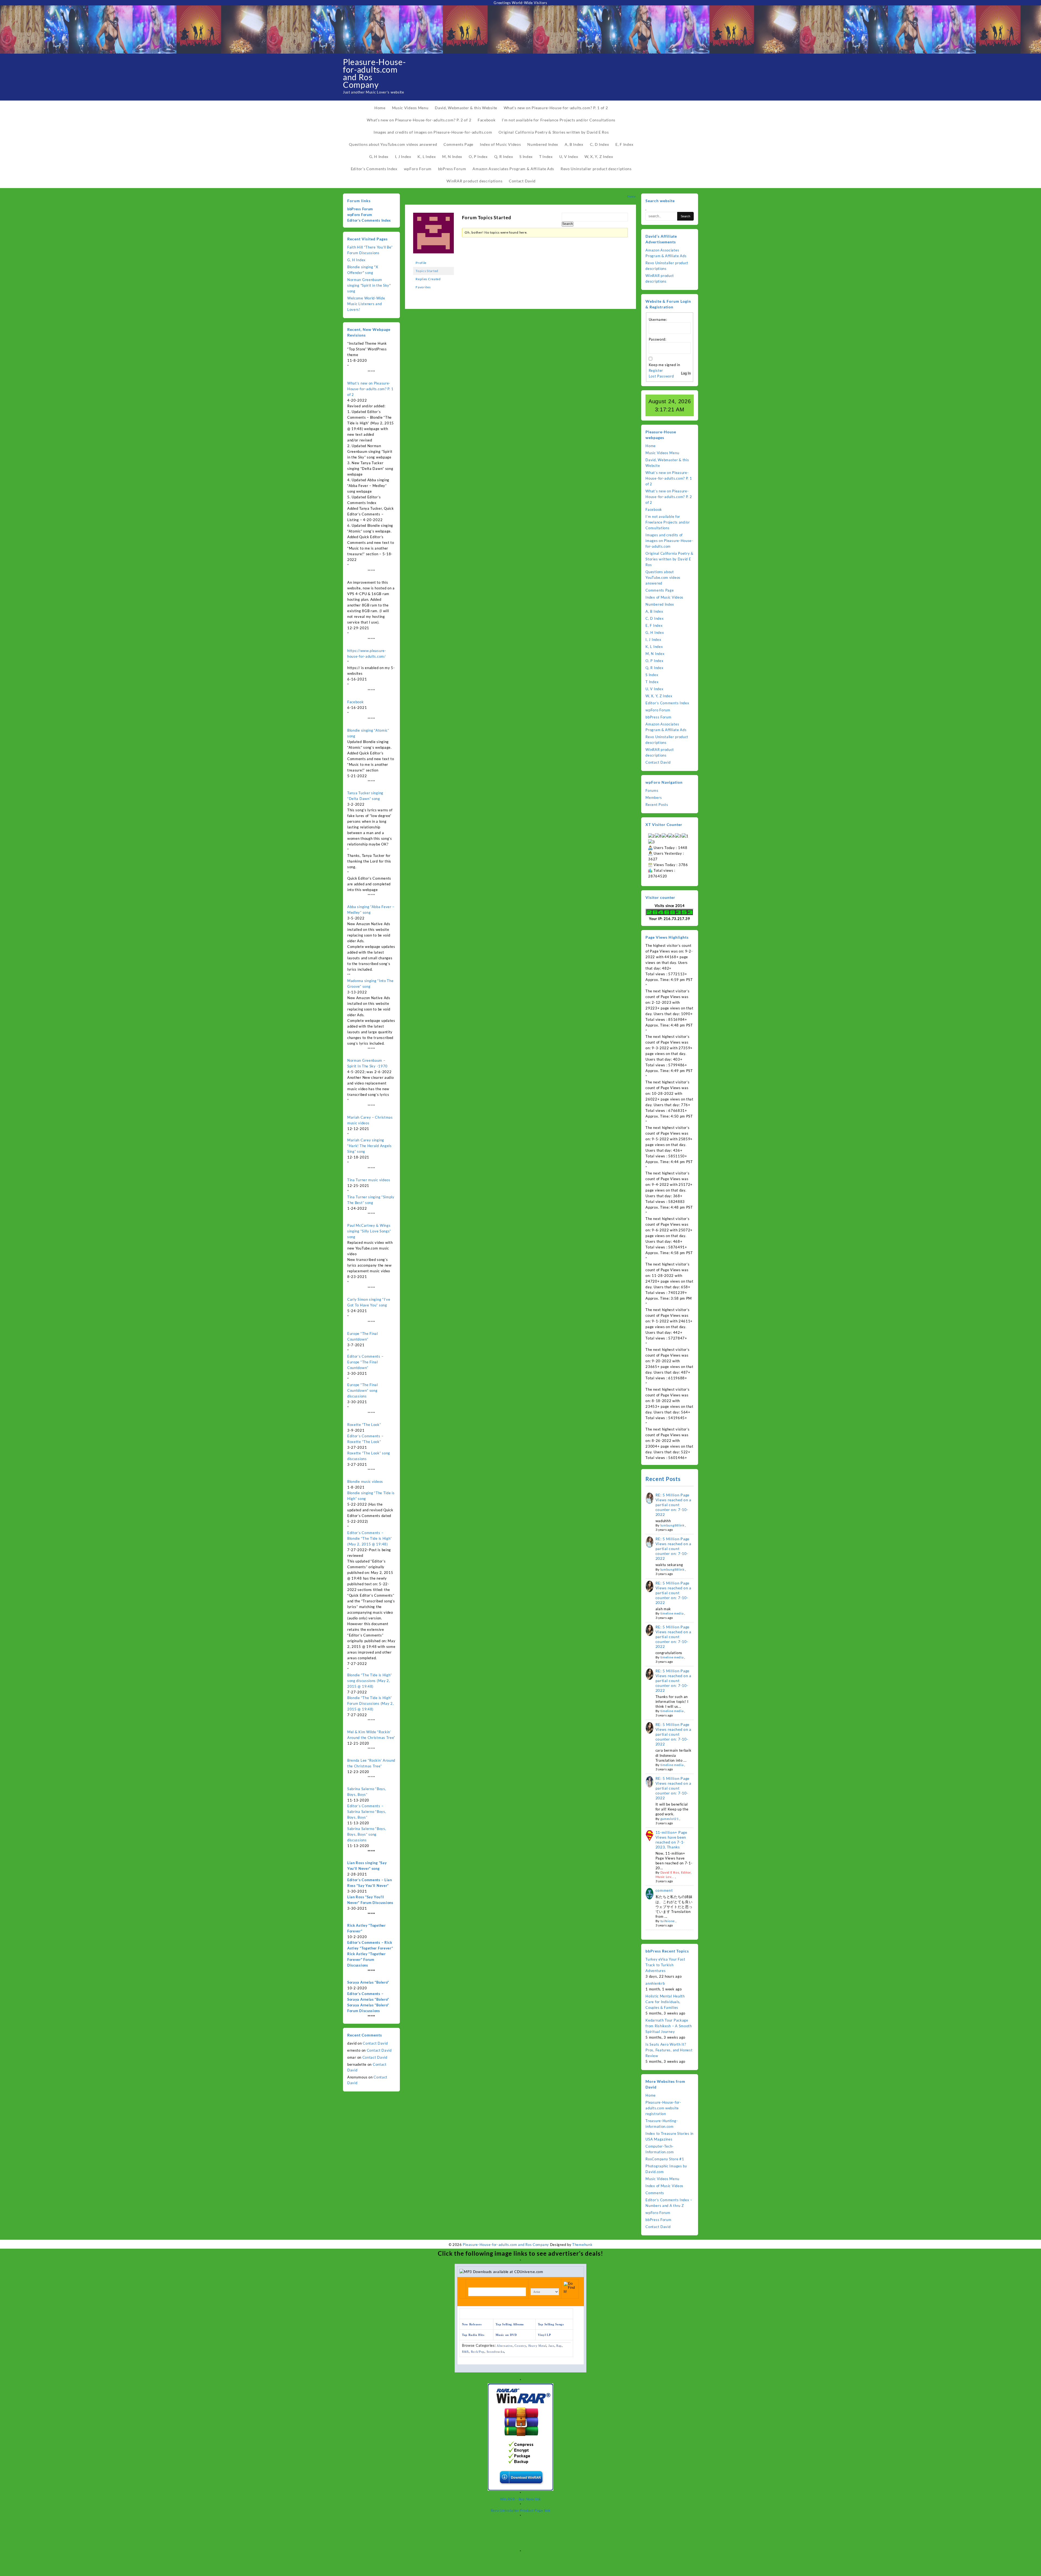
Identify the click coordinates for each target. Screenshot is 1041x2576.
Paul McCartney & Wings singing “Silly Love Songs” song (369, 1231)
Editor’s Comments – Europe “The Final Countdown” (365, 1362)
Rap (559, 2346)
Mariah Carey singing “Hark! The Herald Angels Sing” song (370, 1146)
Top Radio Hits (473, 2335)
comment (664, 1890)
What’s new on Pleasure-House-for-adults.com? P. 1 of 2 (370, 389)
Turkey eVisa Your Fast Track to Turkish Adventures (665, 1965)
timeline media (672, 1613)
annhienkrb (655, 1983)
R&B (465, 2352)
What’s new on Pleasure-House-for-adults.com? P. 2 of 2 (669, 497)
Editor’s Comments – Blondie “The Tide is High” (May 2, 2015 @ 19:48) (370, 1538)
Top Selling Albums (510, 2324)
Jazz (551, 2346)
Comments (655, 2193)
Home (651, 446)
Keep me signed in (664, 365)
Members (654, 798)
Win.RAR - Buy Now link (520, 2499)
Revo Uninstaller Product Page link (521, 2510)
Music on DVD (506, 2335)
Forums (652, 790)
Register (656, 370)
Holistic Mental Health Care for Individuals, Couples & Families (665, 2002)
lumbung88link (672, 1525)
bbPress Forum (360, 209)
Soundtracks (495, 2352)
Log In (686, 373)
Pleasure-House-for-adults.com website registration (663, 2108)
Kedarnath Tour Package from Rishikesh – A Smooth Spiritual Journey (669, 2026)
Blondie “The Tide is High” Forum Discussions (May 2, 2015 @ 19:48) (371, 1703)
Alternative (505, 2346)
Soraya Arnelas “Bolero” (368, 1982)
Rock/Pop (478, 2352)
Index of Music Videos (664, 597)
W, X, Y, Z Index (659, 696)
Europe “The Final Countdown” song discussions (363, 1390)
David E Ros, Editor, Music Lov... (674, 1875)
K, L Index (654, 647)
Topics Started (427, 271)
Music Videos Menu (662, 453)
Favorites (423, 287)
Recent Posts (657, 805)
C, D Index (655, 618)
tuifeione (668, 1921)
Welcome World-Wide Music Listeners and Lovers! (366, 304)
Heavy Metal (537, 2346)
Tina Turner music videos (369, 1180)
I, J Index (653, 640)
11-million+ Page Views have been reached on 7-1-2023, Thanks (671, 1840)
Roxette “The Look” (364, 1425)
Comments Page (660, 590)
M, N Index (655, 654)
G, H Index (356, 260)
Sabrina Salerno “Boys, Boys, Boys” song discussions (367, 1834)
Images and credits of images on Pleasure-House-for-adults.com (669, 541)
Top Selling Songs (551, 2324)
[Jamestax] (433, 235)
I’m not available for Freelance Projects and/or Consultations (668, 522)
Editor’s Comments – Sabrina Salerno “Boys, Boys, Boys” (367, 1812)
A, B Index (654, 611)
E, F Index (654, 625)
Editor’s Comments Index (369, 220)
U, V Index (654, 689)
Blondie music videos (365, 1481)
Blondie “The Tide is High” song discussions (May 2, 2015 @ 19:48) (370, 1681)
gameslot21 (670, 1819)
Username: (658, 319)
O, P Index (654, 661)
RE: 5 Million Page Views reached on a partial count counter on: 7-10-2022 (674, 1505)
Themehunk (582, 2245)
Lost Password (661, 376)
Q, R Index (654, 668)
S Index (652, 675)
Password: (658, 339)
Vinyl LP (544, 2335)
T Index (652, 682)
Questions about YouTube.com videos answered (663, 577)
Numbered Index (660, 604)
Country (520, 2346)
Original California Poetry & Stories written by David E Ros (669, 559)
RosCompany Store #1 (665, 2159)
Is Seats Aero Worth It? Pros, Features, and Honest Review (669, 2050)
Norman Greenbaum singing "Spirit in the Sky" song (369, 285)
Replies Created (428, 279)
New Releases (472, 2324)
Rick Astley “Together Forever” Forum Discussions (367, 1960)
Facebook (356, 702)
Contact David (375, 2043)
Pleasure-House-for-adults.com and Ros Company (374, 73)
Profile (421, 263)
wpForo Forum (360, 215)
